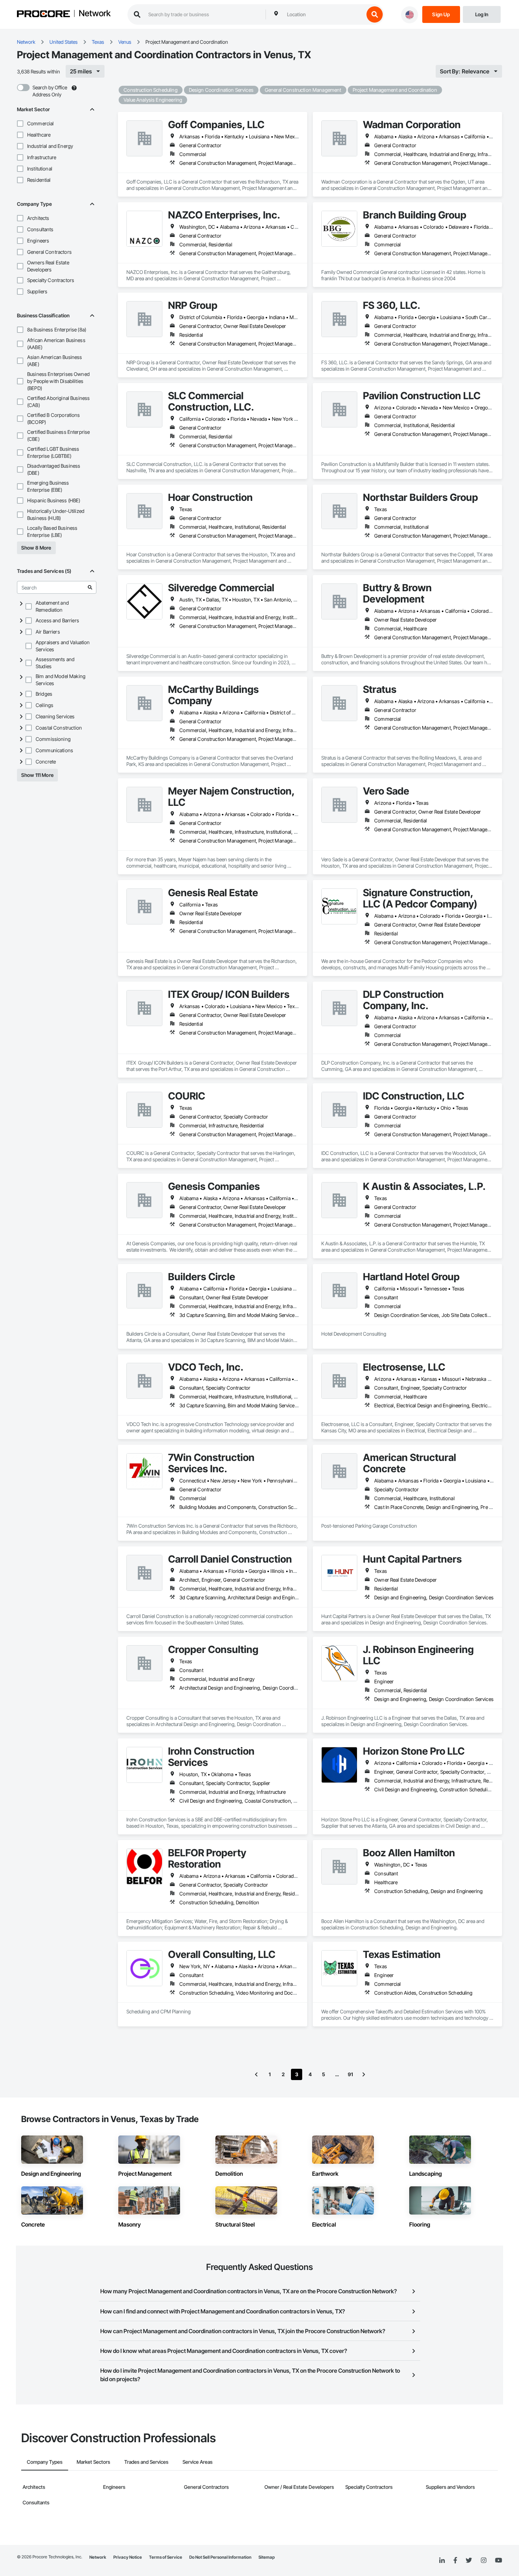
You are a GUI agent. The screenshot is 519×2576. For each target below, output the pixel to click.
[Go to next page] (364, 2074)
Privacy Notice (128, 2557)
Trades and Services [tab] (146, 2462)
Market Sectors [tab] (93, 2462)
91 (350, 2074)
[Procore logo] (43, 15)
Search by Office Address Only (50, 91)
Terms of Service (166, 2557)
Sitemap (267, 2557)
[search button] (375, 14)
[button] (20, 124)
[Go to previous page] (256, 2074)
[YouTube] (499, 2560)
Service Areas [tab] (198, 2462)
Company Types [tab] (45, 2462)
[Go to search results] (90, 587)
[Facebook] (455, 2561)
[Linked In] (442, 2560)
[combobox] (324, 14)
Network (95, 14)
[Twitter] (469, 2560)
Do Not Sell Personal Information (220, 2557)
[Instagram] (484, 2561)
